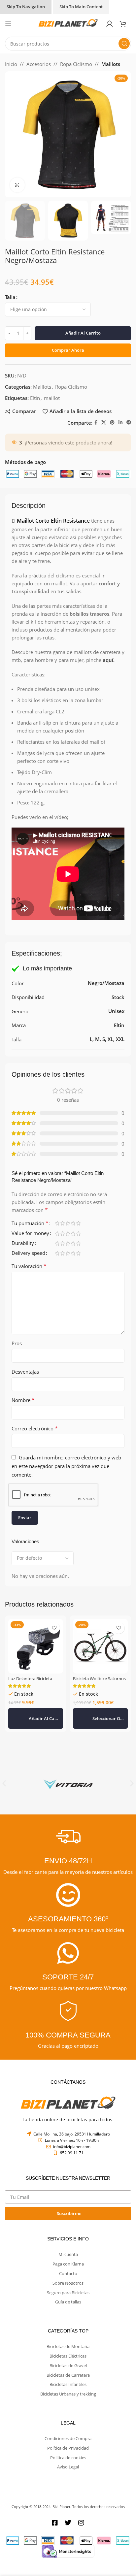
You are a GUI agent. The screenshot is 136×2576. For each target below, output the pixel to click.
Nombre (23, 1400)
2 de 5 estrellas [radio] (62, 1223)
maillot (52, 398)
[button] (36, 1718)
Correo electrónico (35, 1428)
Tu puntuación (30, 1224)
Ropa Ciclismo (76, 64)
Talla (10, 297)
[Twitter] (68, 2523)
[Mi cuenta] (110, 24)
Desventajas (25, 1372)
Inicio (11, 64)
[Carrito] (125, 24)
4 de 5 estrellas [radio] (73, 1223)
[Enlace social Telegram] (129, 423)
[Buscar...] (124, 44)
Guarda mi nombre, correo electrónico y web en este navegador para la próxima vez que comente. (66, 1466)
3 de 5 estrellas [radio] (68, 1223)
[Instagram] (81, 2523)
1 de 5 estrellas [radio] (57, 1223)
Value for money (30, 1234)
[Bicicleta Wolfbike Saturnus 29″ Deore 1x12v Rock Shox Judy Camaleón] (100, 1646)
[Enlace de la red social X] (104, 423)
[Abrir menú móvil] (8, 24)
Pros (17, 1343)
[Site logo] (68, 23)
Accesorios (39, 64)
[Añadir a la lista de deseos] (54, 1628)
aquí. (108, 660)
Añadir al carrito (83, 333)
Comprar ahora (68, 350)
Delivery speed (28, 1253)
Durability (23, 1243)
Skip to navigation (26, 7)
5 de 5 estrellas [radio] (78, 1223)
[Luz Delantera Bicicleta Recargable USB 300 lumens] (36, 1646)
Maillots (111, 64)
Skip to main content (81, 7)
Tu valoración (29, 1266)
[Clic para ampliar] (17, 185)
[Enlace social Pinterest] (112, 423)
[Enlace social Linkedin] (120, 423)
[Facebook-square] (55, 2523)
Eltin (35, 398)
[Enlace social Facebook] (96, 423)
